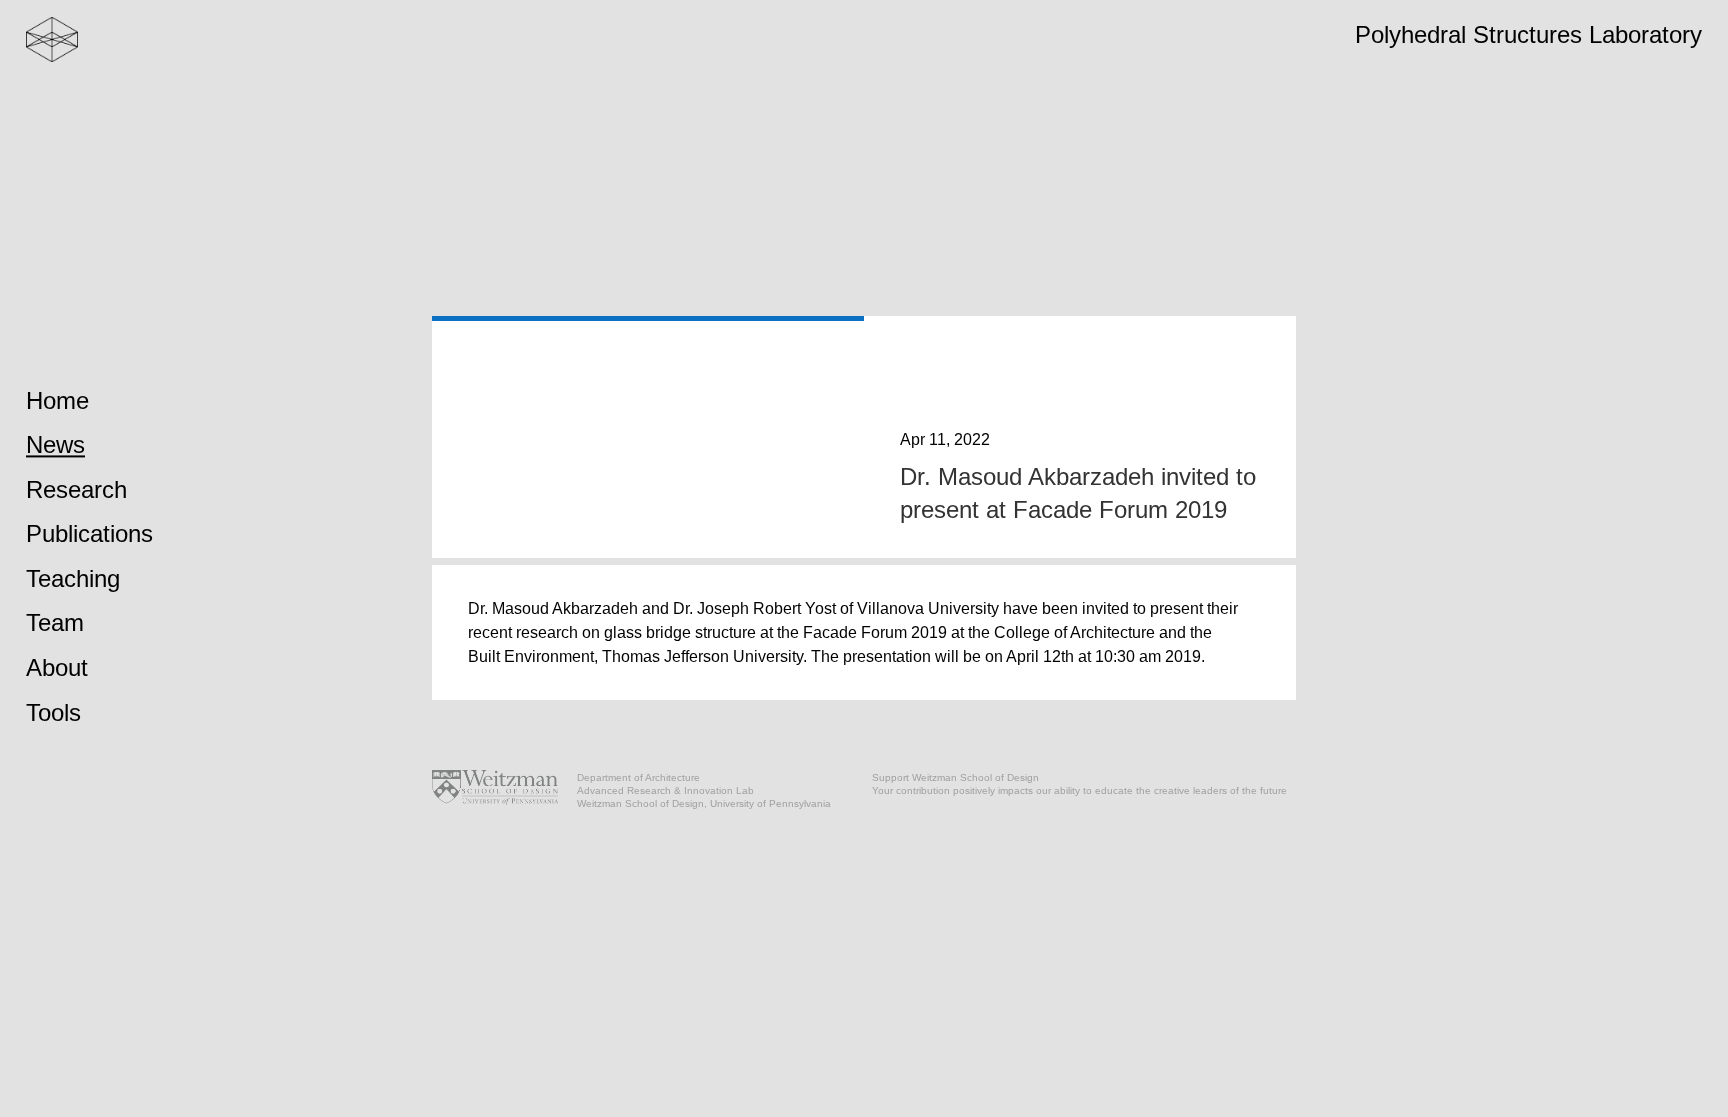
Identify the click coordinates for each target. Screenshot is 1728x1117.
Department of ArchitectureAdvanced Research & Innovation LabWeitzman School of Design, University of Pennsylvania (704, 790)
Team (55, 623)
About (57, 667)
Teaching (73, 578)
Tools (53, 712)
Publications (89, 534)
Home (57, 400)
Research (76, 489)
